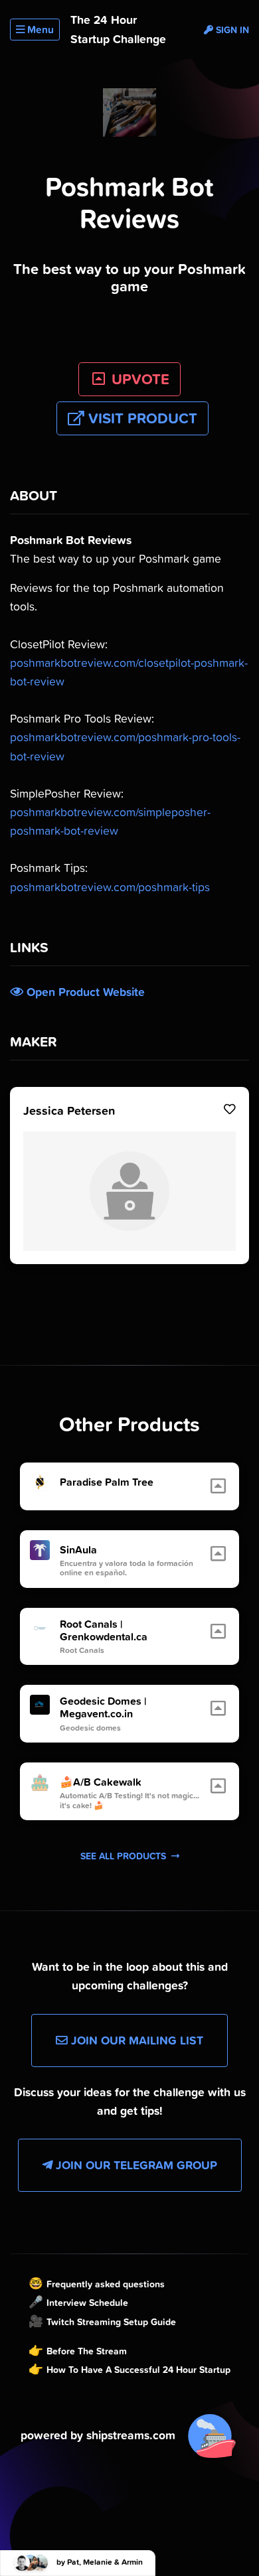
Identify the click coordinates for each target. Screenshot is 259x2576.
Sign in (231, 30)
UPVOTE (138, 379)
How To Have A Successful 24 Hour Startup (138, 2370)
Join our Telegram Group (135, 2165)
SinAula (78, 1550)
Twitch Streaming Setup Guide (111, 2322)
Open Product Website (84, 992)
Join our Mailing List (135, 2040)
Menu (39, 30)
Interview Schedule (87, 2303)
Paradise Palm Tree (107, 1482)
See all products (125, 1856)
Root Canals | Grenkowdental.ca (104, 1630)
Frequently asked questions (106, 2284)
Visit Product (141, 418)
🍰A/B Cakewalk (101, 1782)
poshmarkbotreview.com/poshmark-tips (110, 887)
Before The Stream (87, 2351)
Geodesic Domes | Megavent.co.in (103, 1707)
